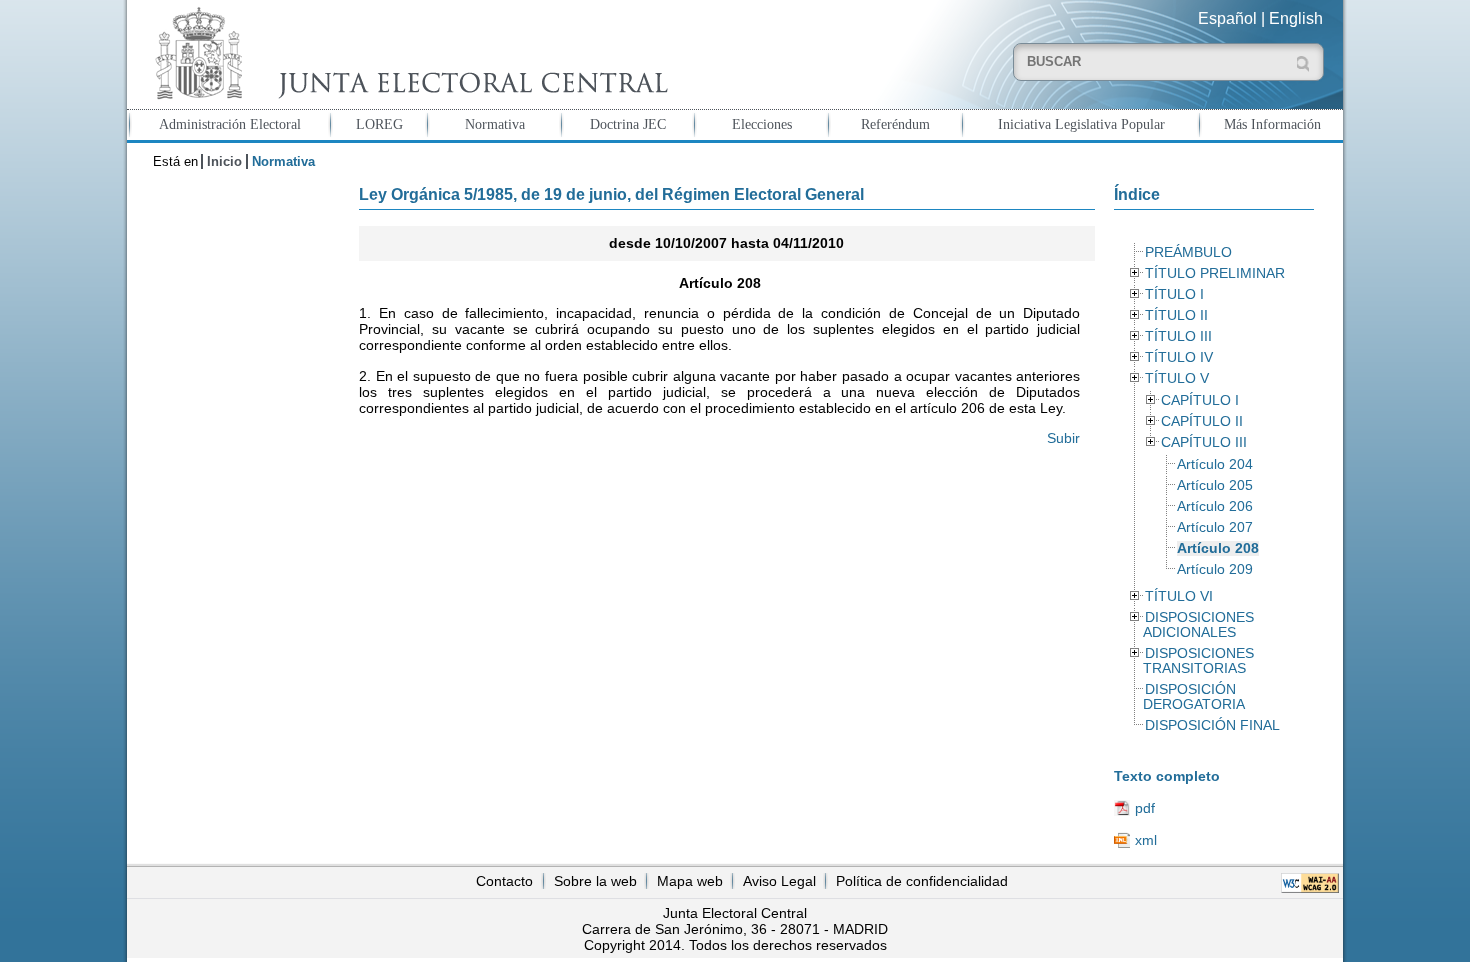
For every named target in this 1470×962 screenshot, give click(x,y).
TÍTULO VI (1179, 596)
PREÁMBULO (1188, 252)
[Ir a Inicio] (407, 53)
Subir (1063, 438)
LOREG (379, 124)
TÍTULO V (1177, 378)
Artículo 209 (1215, 569)
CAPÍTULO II (1202, 421)
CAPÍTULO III (1204, 442)
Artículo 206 (1215, 506)
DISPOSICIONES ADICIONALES (1198, 625)
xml (1146, 840)
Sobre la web (595, 881)
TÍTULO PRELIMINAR (1215, 273)
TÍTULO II (1176, 315)
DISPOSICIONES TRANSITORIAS (1198, 661)
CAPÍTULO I (1200, 400)
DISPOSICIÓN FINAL (1212, 725)
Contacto (504, 881)
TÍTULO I (1174, 294)
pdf (1145, 808)
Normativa (495, 124)
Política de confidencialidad (922, 881)
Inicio (224, 161)
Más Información (1272, 124)
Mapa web (690, 881)
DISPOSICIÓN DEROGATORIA (1194, 697)
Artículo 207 (1215, 527)
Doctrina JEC (628, 124)
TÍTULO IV (1179, 357)
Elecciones (762, 124)
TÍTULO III (1178, 336)
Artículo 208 (1218, 548)
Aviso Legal (779, 881)
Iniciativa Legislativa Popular (1081, 124)
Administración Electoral (230, 124)
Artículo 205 (1215, 485)
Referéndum (895, 124)
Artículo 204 (1215, 464)
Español (1227, 18)
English (1296, 18)
